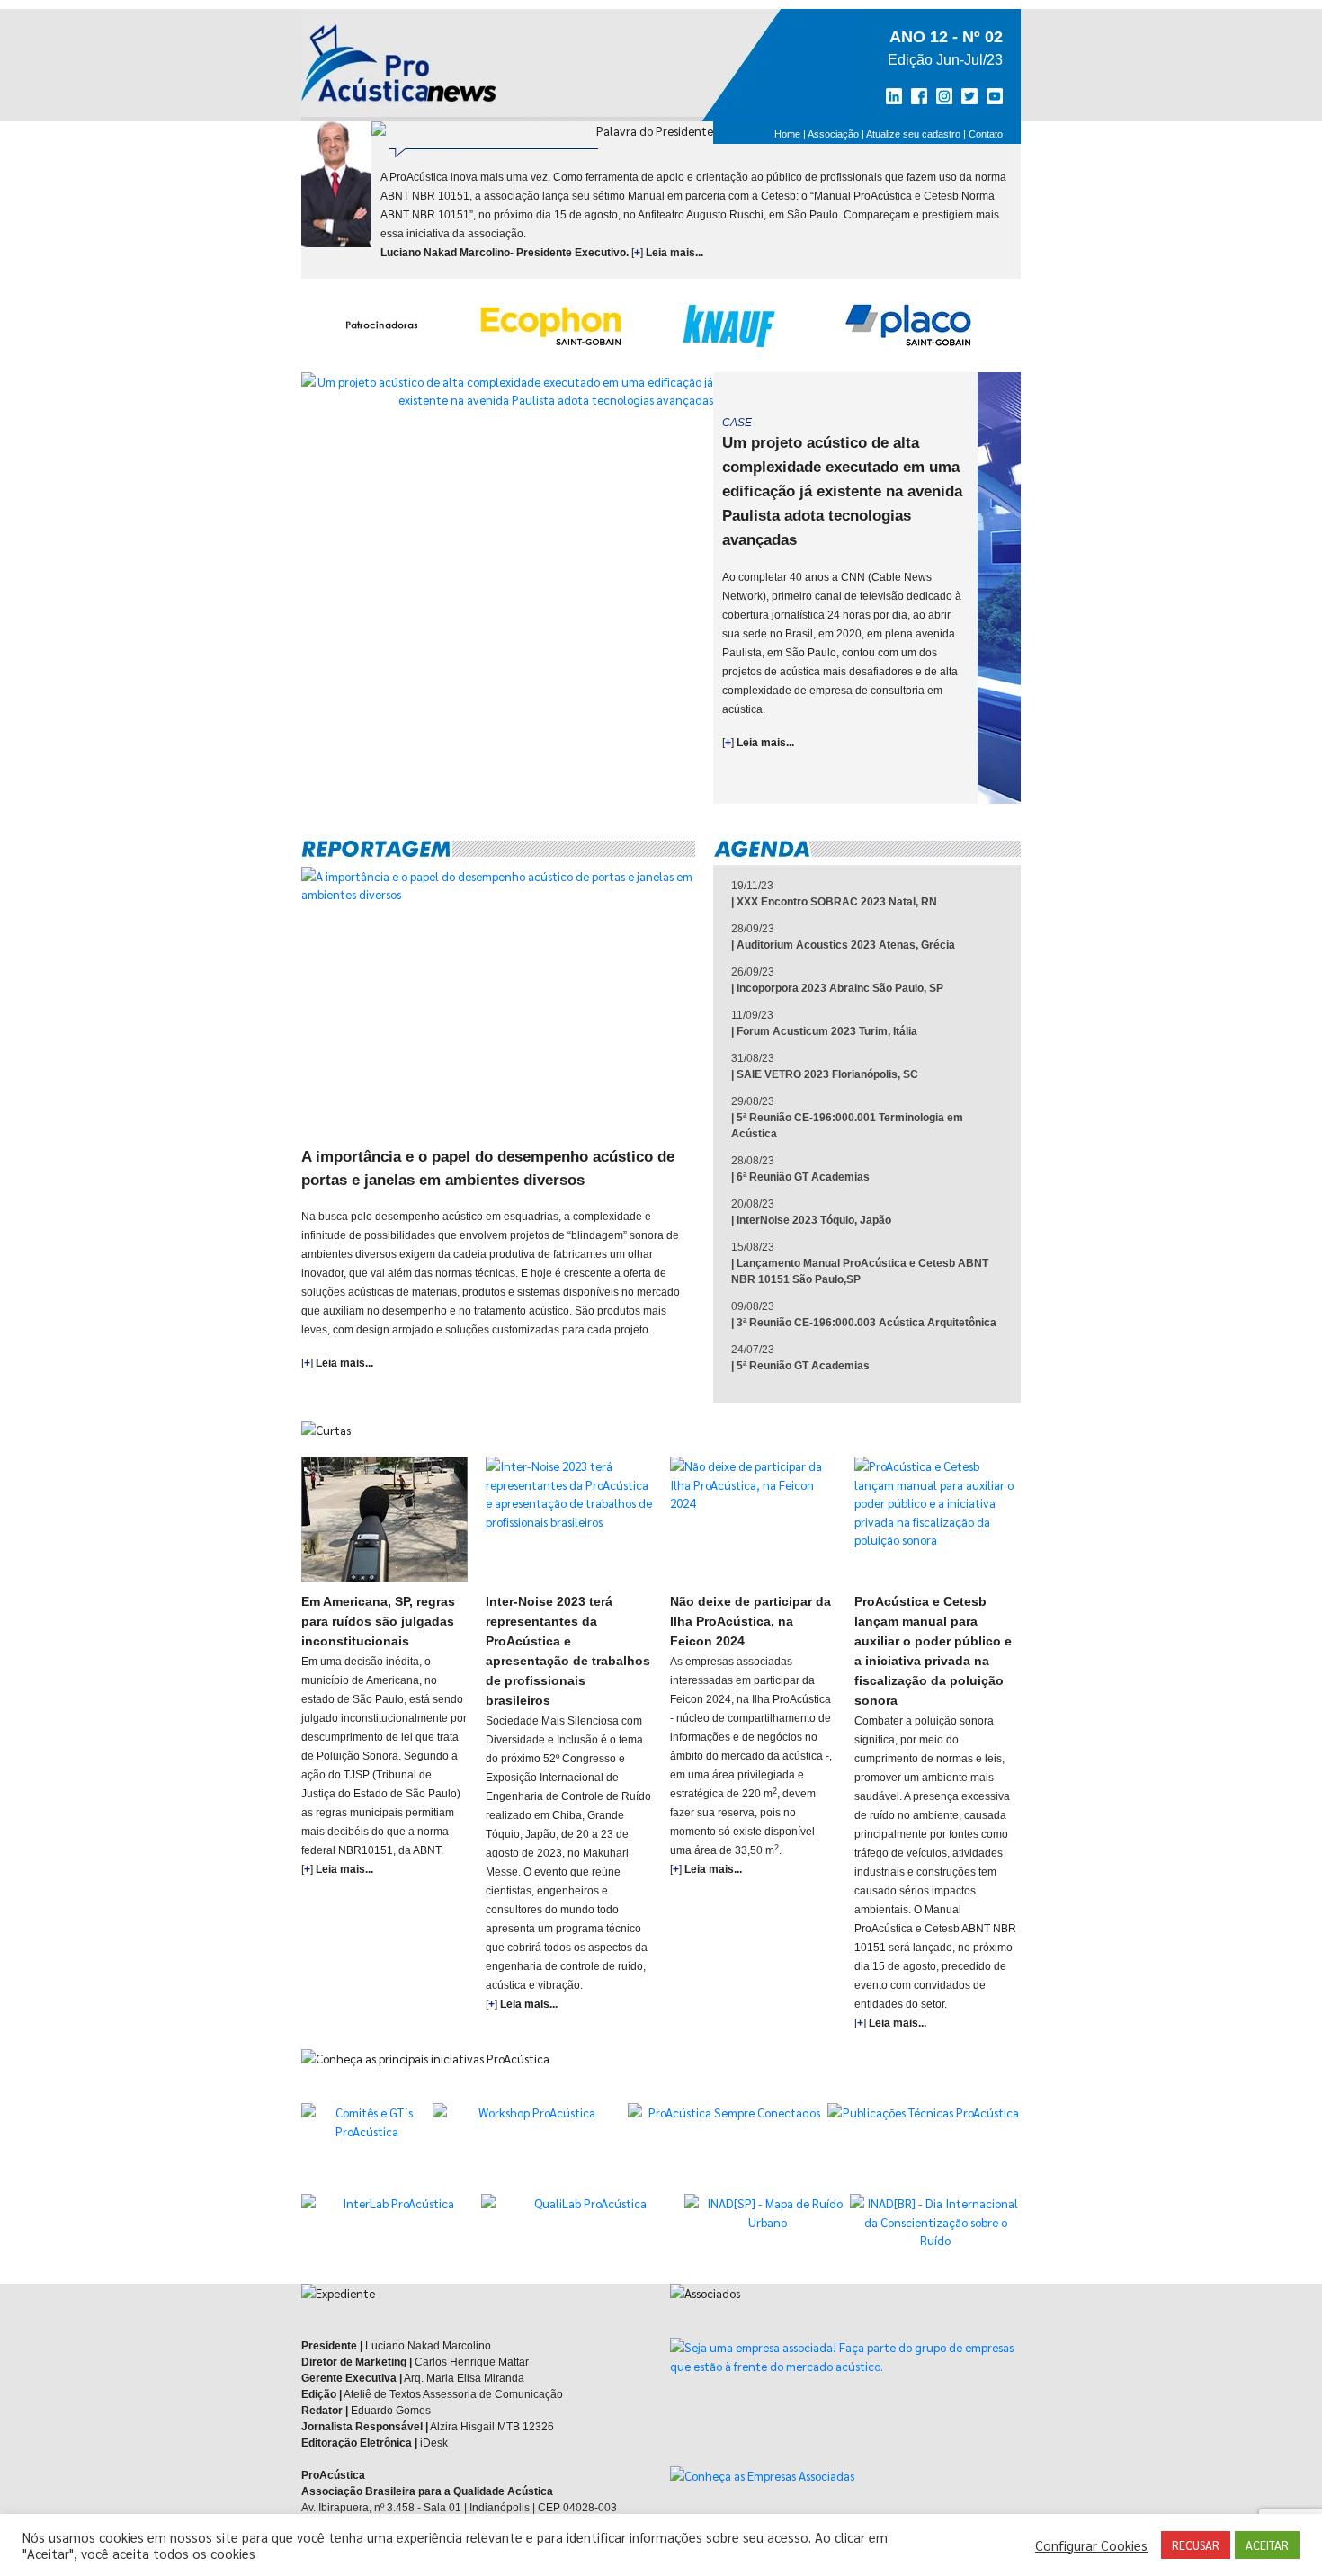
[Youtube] (991, 96)
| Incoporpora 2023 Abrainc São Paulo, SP (837, 988)
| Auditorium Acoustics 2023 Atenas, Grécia (843, 945)
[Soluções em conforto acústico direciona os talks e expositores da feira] (569, 1520)
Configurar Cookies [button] (1091, 2545)
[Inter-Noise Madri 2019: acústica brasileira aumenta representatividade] (938, 1520)
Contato (986, 134)
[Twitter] (968, 96)
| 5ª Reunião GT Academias (800, 1366)
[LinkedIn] (898, 96)
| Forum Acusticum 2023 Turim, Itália (824, 1031)
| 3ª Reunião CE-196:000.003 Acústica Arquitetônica (864, 1323)
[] (758, 743)
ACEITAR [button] (1267, 2545)
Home (787, 134)
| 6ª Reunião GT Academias (800, 1177)
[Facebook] (921, 96)
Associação (833, 134)
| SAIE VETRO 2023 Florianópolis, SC (825, 1074)
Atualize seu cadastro (913, 134)
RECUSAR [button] (1196, 2545)
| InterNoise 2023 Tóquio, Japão (811, 1220)
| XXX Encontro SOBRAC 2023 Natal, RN (834, 902)
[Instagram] (944, 96)
